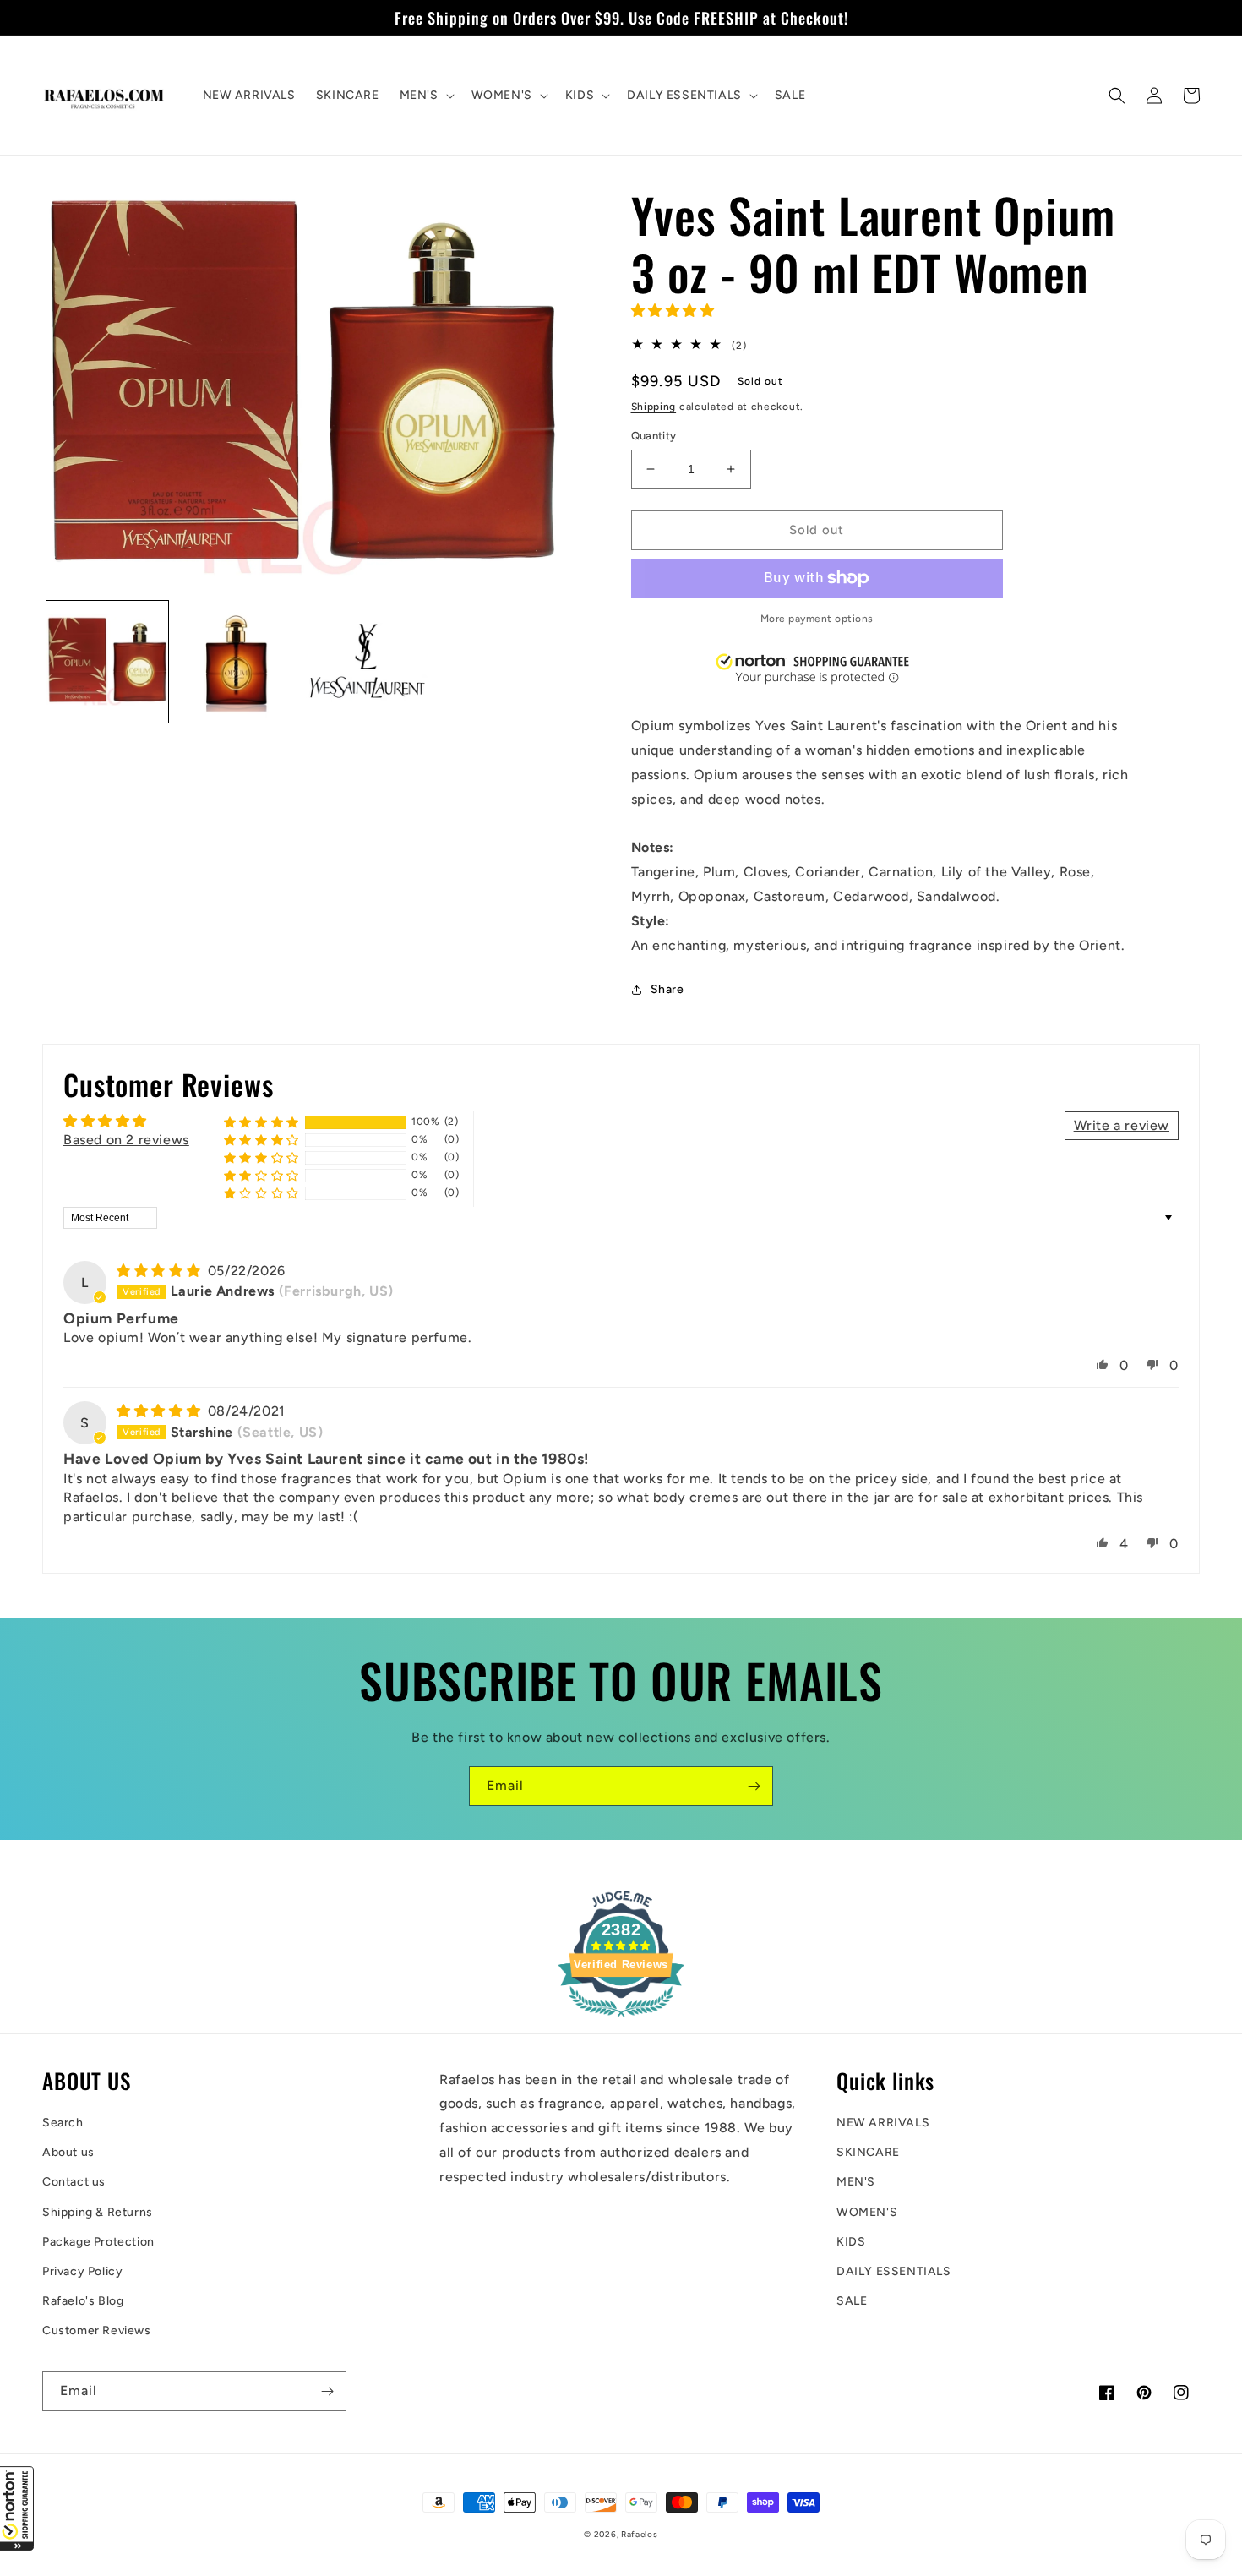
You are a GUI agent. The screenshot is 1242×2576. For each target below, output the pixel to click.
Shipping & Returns (98, 2212)
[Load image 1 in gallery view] (107, 662)
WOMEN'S (867, 2212)
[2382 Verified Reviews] (621, 2019)
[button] (17, 2508)
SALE (852, 2301)
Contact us (74, 2182)
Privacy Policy (82, 2271)
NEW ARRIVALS (883, 2123)
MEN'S (856, 2182)
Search (63, 2123)
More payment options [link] (817, 619)
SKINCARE (868, 2152)
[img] (161, 1271)
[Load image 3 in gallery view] (367, 662)
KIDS (851, 2242)
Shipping (654, 407)
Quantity (654, 436)
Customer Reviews (97, 2330)
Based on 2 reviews (126, 1140)
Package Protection (98, 2242)
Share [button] (667, 989)
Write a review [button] (1122, 1125)
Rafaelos (640, 2534)
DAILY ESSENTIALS (894, 2271)
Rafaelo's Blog (83, 2301)
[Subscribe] (754, 1786)
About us (68, 2152)
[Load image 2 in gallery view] (237, 662)
